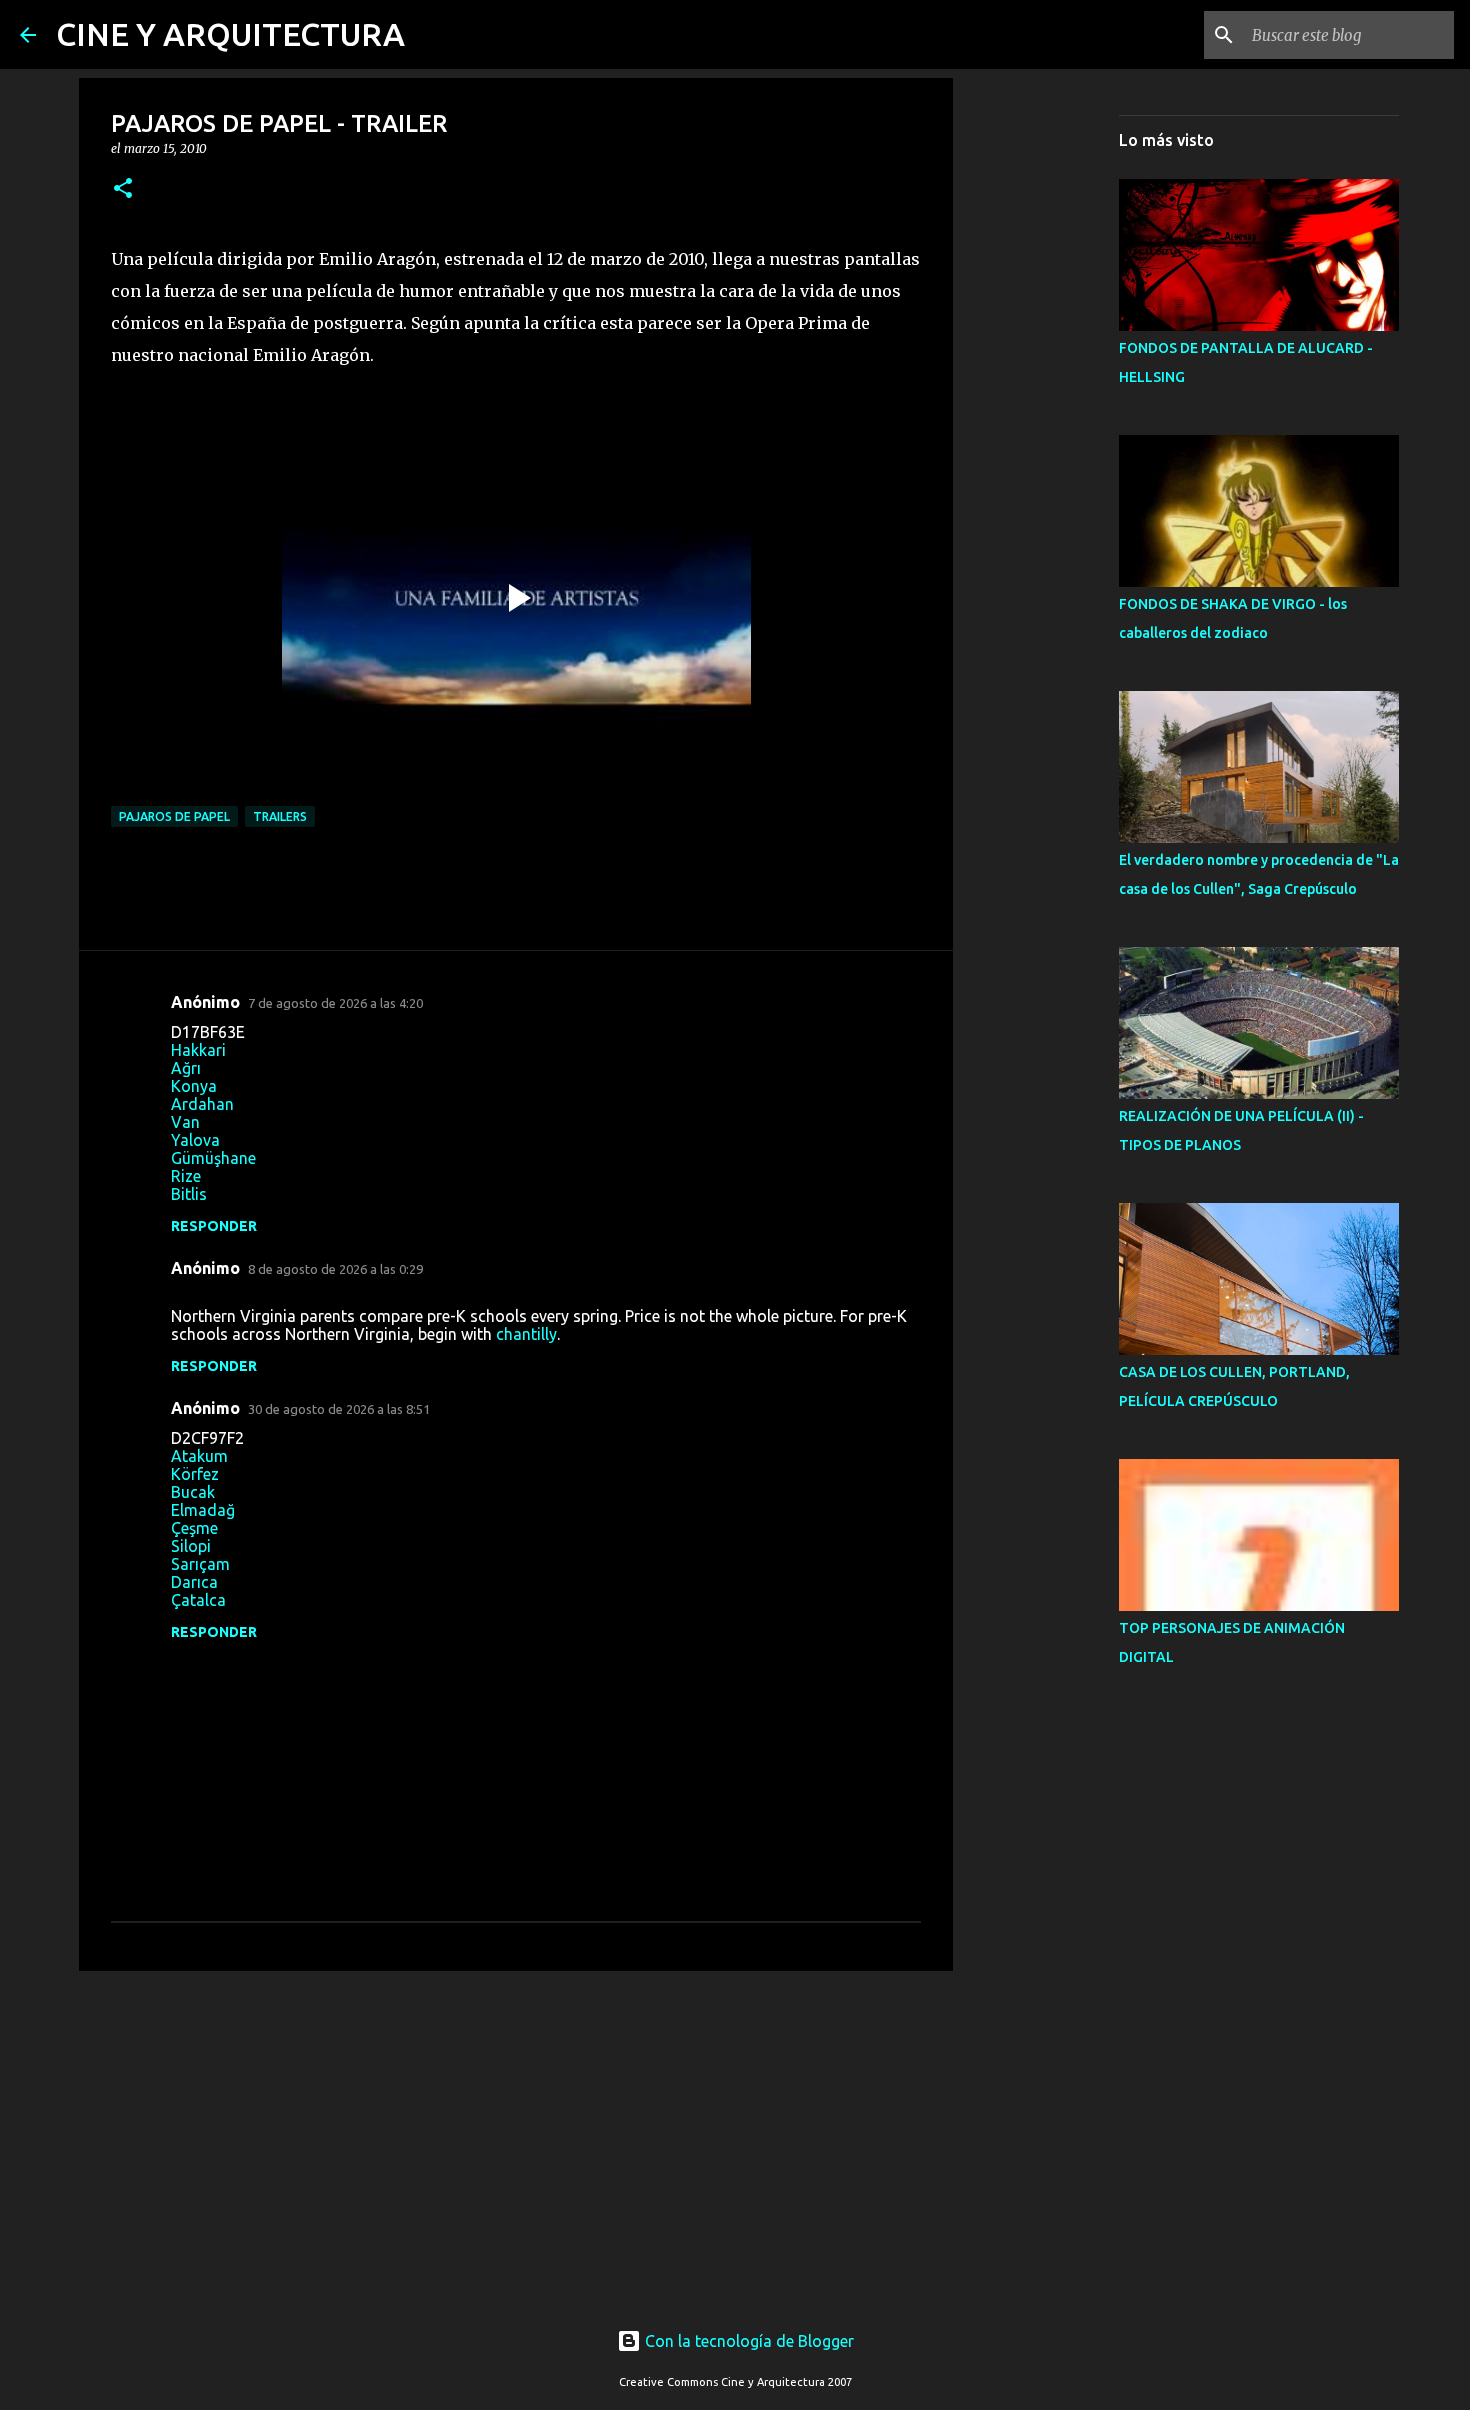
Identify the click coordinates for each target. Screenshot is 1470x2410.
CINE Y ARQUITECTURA (230, 34)
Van (185, 1122)
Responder (214, 1226)
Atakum (199, 1456)
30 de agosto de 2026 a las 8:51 (339, 1409)
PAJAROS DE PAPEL (174, 816)
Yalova (195, 1140)
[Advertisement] (516, 2141)
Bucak (193, 1492)
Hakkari (198, 1050)
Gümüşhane (213, 1158)
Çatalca (198, 1600)
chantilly (526, 1334)
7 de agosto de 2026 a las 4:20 (335, 1003)
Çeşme (194, 1528)
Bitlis (189, 1194)
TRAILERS (280, 816)
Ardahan (202, 1104)
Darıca (194, 1582)
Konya (194, 1086)
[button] (123, 189)
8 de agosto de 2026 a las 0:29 (335, 1269)
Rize (186, 1176)
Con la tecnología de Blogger (747, 2341)
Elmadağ (203, 1510)
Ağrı (186, 1068)
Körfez (195, 1474)
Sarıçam (200, 1564)
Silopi (191, 1546)
